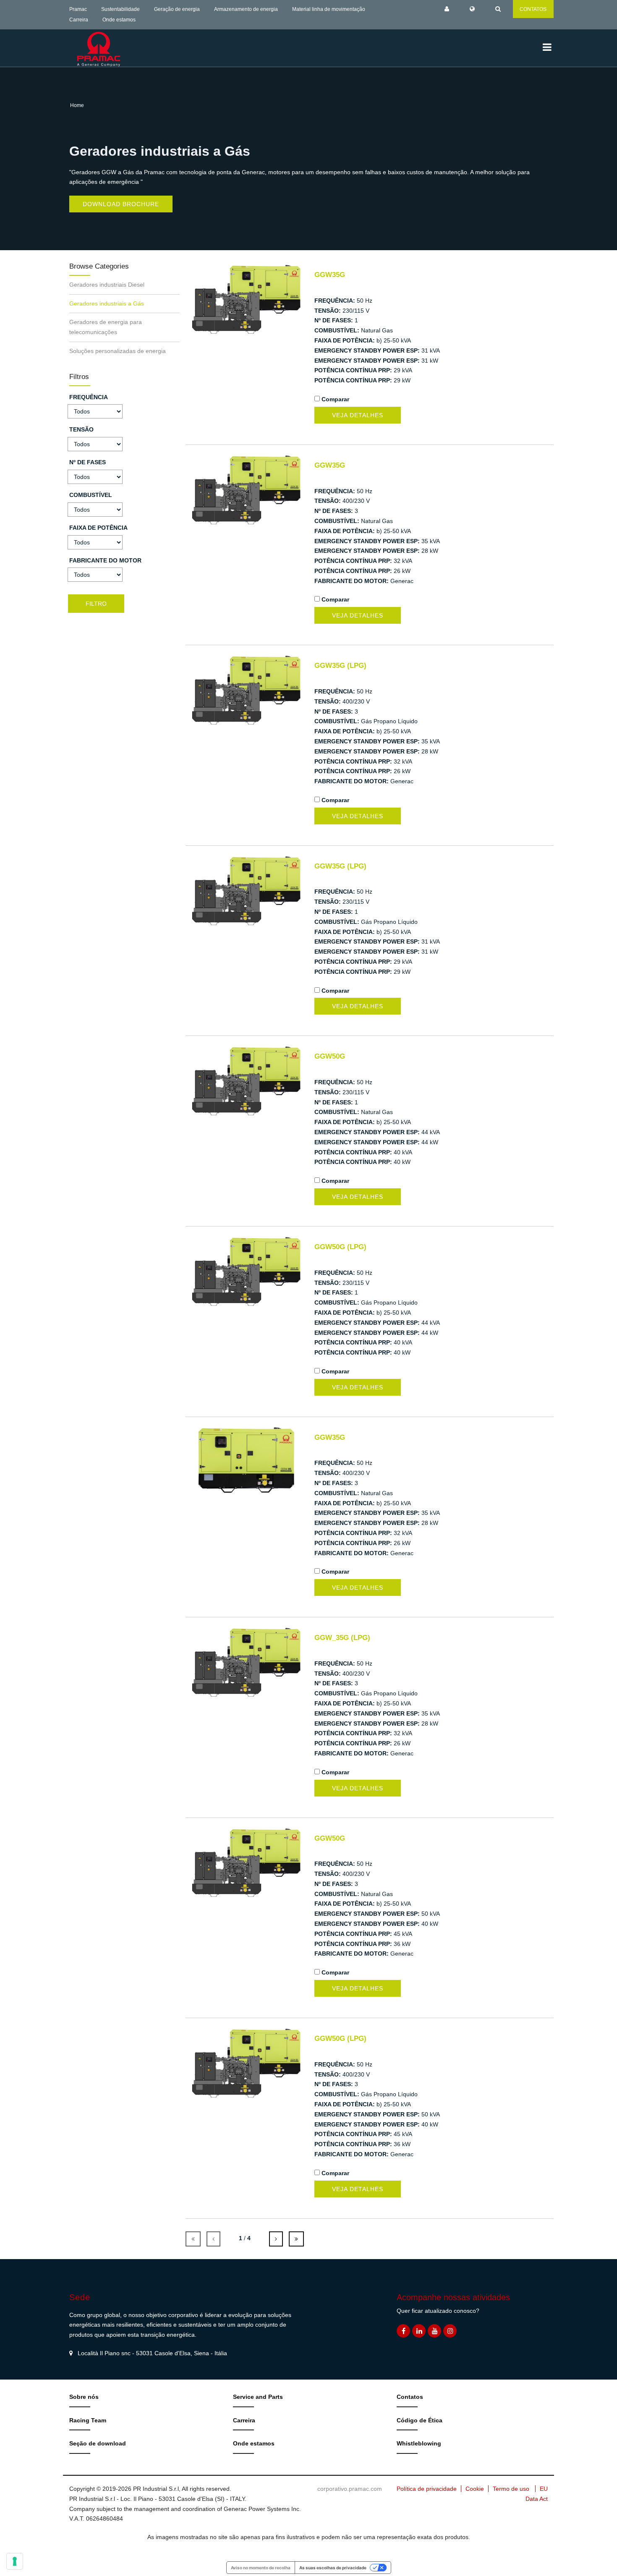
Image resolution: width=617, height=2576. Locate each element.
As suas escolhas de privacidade (333, 2568)
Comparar (335, 399)
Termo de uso (511, 2489)
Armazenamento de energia (246, 9)
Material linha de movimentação (329, 9)
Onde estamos (119, 20)
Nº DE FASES (88, 462)
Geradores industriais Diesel (107, 285)
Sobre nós (84, 2397)
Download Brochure (121, 204)
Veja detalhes (358, 415)
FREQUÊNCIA (89, 397)
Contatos (410, 2397)
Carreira (79, 20)
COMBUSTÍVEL (91, 495)
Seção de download (98, 2443)
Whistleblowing (419, 2443)
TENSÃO (81, 429)
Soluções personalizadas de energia (118, 351)
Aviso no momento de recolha (261, 2568)
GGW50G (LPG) (340, 1247)
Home (77, 105)
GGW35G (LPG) (340, 666)
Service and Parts (258, 2397)
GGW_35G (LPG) (342, 1638)
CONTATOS (533, 9)
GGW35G (330, 275)
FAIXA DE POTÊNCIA (98, 528)
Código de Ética (420, 2420)
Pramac (78, 9)
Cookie (475, 2489)
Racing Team (88, 2420)
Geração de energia (177, 9)
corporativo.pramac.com (350, 2489)
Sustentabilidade (120, 9)
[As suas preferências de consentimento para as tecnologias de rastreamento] (15, 2561)
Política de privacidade (427, 2489)
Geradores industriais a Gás (107, 303)
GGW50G (330, 1056)
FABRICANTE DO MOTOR (105, 560)
